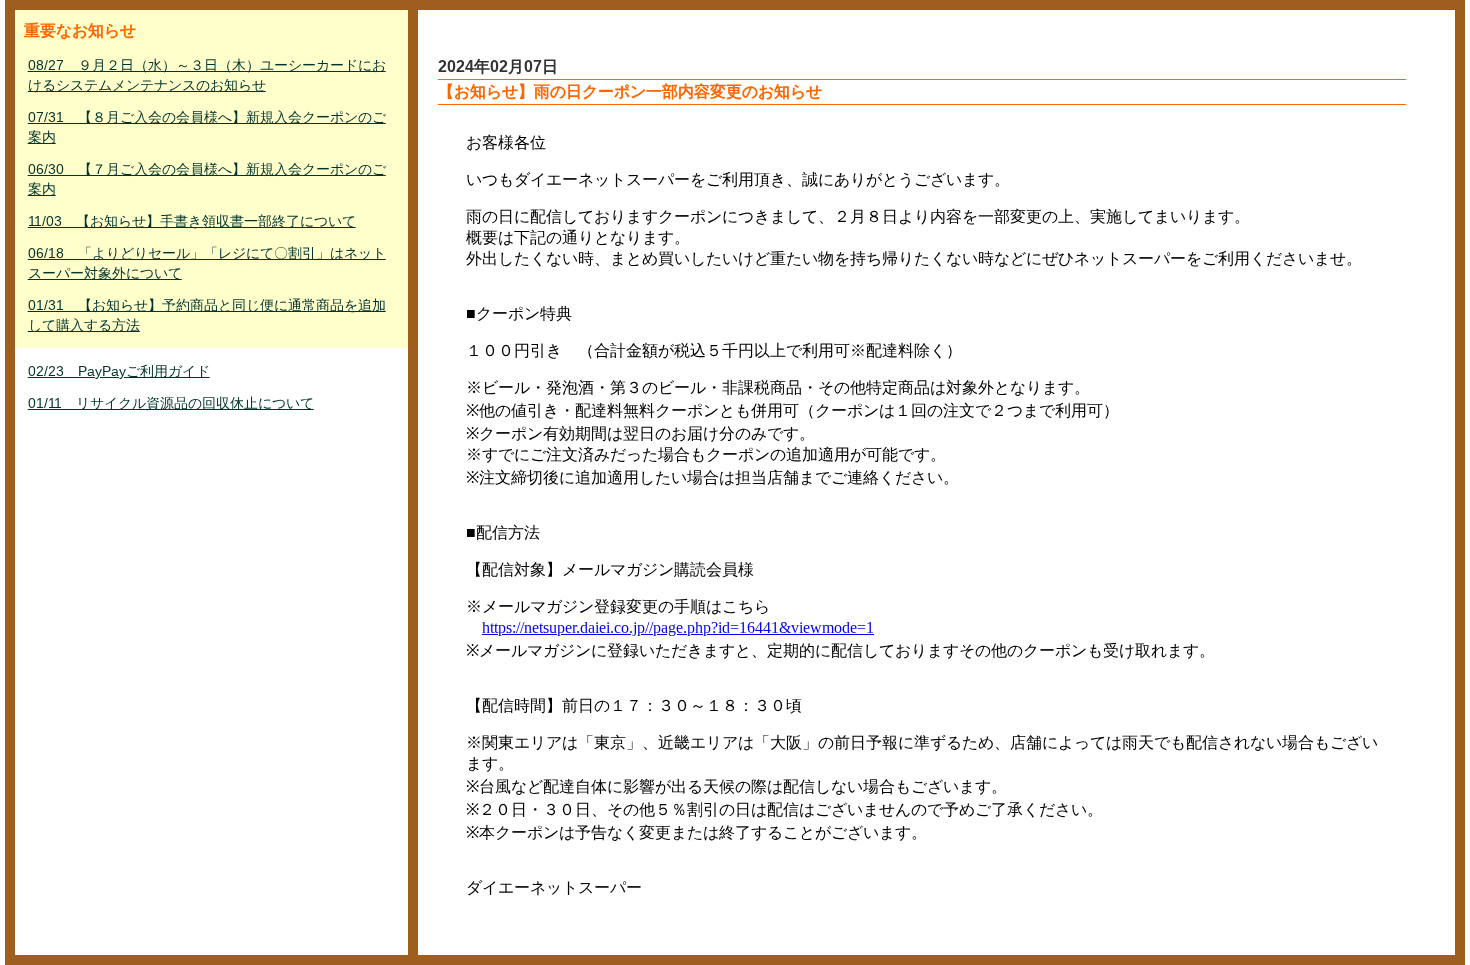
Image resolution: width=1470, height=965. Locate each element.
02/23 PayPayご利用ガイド (119, 371)
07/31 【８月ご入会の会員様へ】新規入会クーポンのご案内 (207, 127)
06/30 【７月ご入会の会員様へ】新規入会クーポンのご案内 (207, 179)
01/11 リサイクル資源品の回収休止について (171, 403)
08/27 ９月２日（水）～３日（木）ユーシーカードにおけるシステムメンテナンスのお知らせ (207, 75)
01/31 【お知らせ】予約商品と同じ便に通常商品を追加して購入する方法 (207, 315)
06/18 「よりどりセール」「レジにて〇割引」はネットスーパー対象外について (207, 263)
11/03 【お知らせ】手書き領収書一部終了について (192, 221)
